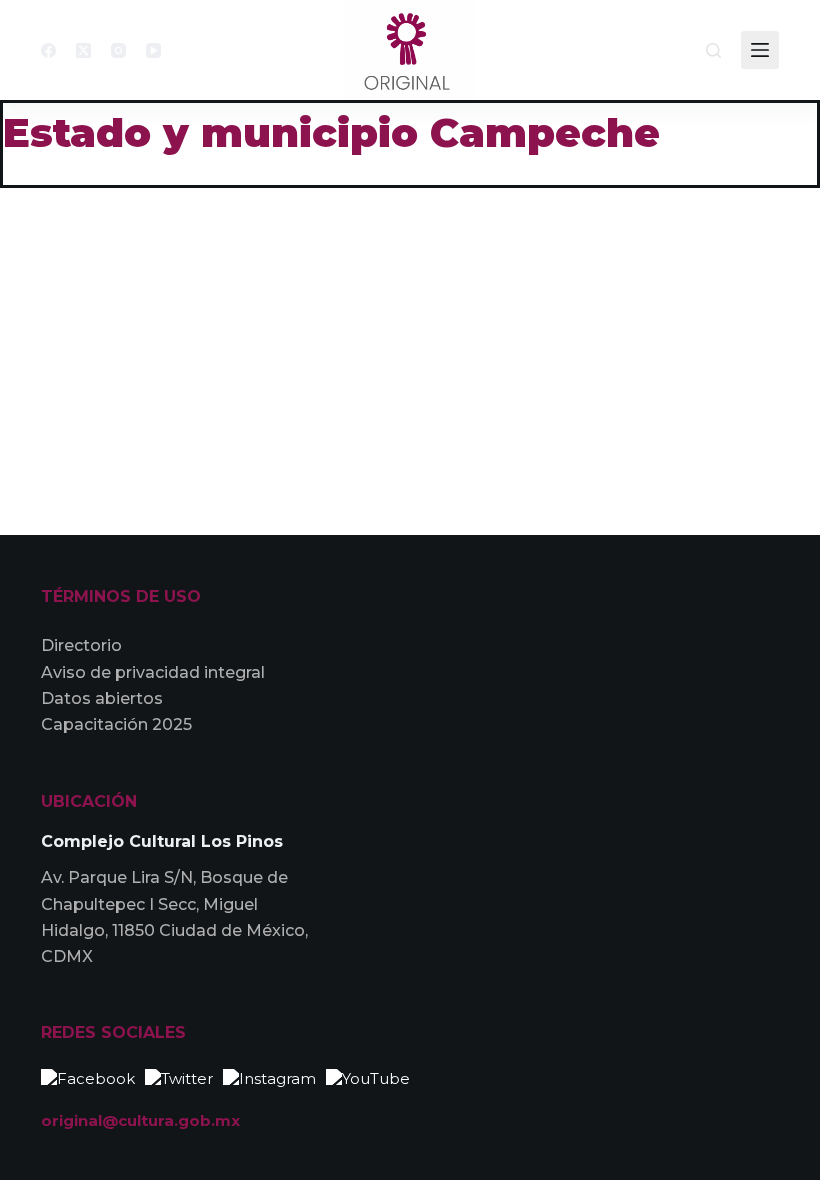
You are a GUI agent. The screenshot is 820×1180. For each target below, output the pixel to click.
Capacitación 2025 (116, 724)
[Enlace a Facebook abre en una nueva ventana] (88, 1076)
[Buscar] (713, 50)
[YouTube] (153, 50)
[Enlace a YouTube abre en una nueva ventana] (368, 1076)
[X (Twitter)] (83, 50)
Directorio (81, 645)
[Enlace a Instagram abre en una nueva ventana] (269, 1076)
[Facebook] (48, 50)
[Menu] (760, 50)
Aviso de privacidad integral (153, 672)
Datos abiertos (102, 698)
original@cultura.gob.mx (140, 1120)
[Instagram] (118, 50)
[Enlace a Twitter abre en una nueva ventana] (179, 1076)
